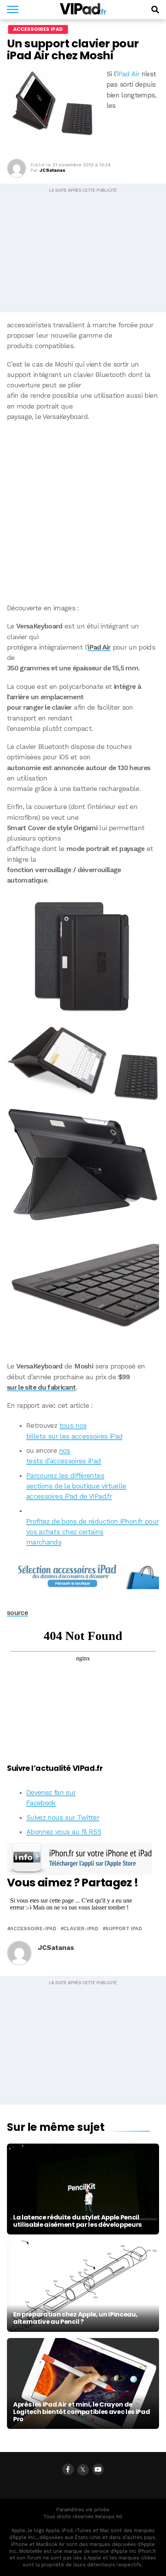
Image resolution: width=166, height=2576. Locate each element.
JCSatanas (52, 170)
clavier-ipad (81, 1929)
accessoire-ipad (33, 1929)
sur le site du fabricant (41, 1387)
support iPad (124, 1929)
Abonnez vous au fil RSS (64, 1832)
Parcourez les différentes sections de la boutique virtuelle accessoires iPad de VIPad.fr (76, 1486)
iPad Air (128, 74)
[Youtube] (98, 2469)
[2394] (83, 956)
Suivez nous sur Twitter (63, 1817)
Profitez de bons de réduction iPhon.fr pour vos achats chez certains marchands (92, 1532)
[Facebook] (68, 2469)
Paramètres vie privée (83, 2510)
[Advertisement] (83, 513)
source (17, 1613)
